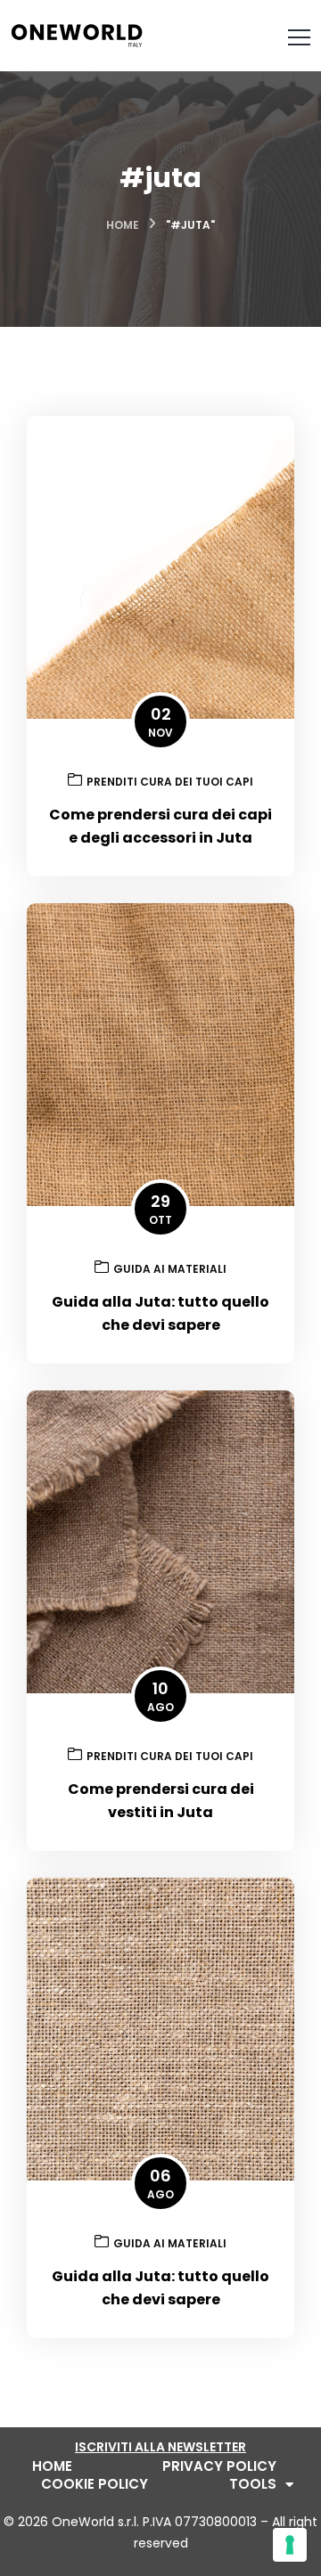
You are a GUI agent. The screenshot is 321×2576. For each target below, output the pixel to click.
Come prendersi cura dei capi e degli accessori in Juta (160, 826)
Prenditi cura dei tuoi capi (170, 782)
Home (123, 225)
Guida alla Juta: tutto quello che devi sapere (160, 1313)
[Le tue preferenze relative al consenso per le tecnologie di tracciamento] (290, 2545)
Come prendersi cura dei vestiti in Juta (161, 1801)
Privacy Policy (219, 2466)
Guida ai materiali (170, 1269)
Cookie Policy (95, 2484)
